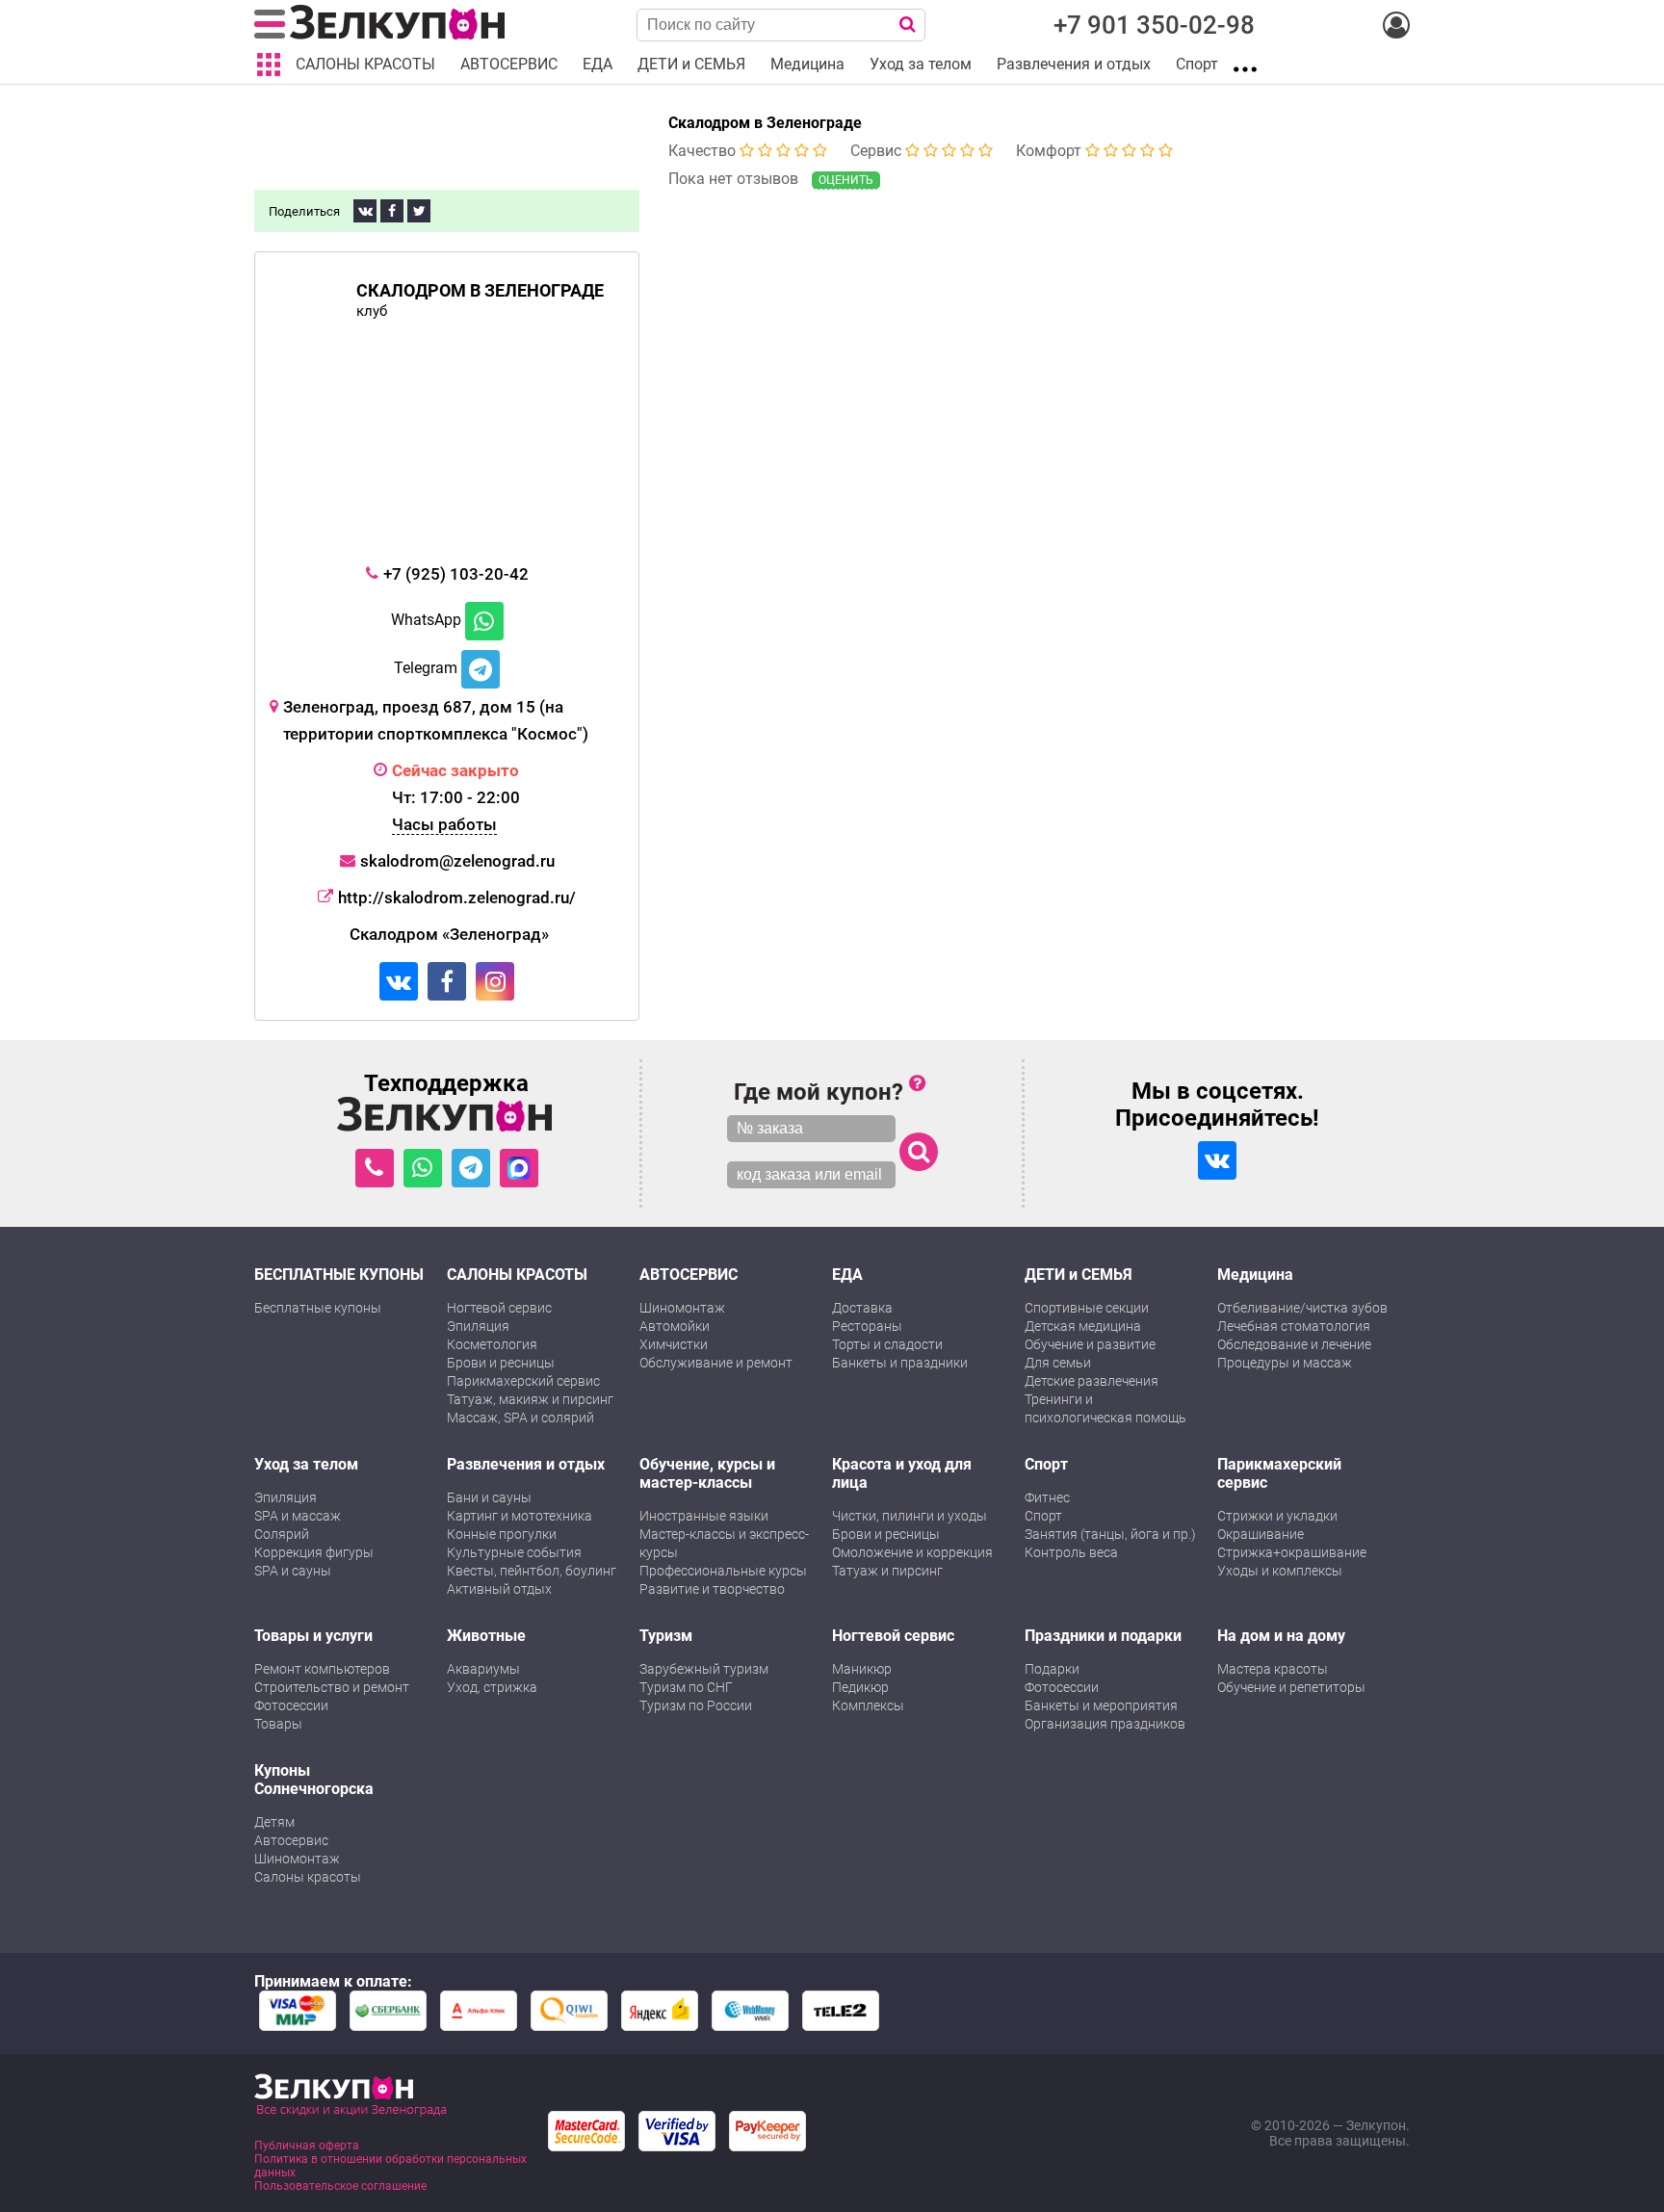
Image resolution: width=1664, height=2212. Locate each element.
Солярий (282, 1534)
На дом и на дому (1281, 1636)
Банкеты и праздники (900, 1363)
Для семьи (1058, 1363)
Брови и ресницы (501, 1363)
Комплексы (868, 1705)
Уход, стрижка (492, 1687)
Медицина (1255, 1275)
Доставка (862, 1308)
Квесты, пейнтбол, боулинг (532, 1571)
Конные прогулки (502, 1534)
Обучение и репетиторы (1291, 1687)
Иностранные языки (704, 1516)
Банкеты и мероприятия (1101, 1705)
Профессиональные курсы (723, 1571)
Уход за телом (306, 1464)
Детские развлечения (1092, 1381)
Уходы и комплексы (1280, 1571)
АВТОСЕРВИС (689, 1275)
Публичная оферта (307, 2146)
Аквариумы (483, 1669)
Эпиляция (478, 1326)
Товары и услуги (313, 1636)
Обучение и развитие (1090, 1344)
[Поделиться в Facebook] (392, 211)
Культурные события (514, 1552)
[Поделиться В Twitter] (419, 211)
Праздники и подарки (1103, 1636)
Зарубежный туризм (704, 1669)
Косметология (492, 1344)
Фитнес (1047, 1497)
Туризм (666, 1636)
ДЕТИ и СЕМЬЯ (1079, 1275)
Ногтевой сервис (499, 1308)
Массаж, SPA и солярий (520, 1418)
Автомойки (675, 1326)
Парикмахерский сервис (523, 1381)
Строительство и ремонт (332, 1687)
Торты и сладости (887, 1344)
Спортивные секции (1087, 1308)
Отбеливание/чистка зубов (1302, 1308)
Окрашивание (1261, 1534)
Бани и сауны (489, 1497)
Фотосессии (291, 1705)
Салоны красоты (308, 1877)
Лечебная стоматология (1294, 1326)
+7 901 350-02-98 (1154, 25)
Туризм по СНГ (686, 1687)
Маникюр (862, 1669)
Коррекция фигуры (314, 1552)
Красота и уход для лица (902, 1473)
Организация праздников (1105, 1724)
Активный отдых (499, 1589)
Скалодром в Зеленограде (765, 123)
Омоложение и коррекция (912, 1552)
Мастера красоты (1273, 1669)
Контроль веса (1071, 1552)
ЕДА (847, 1275)
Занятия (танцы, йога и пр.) (1110, 1534)
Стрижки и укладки (1277, 1516)
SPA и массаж (298, 1516)
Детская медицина (1083, 1326)
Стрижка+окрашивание (1292, 1552)
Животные (486, 1636)
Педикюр (860, 1687)
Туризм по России (696, 1705)
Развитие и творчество (712, 1589)
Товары (278, 1724)
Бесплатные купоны (318, 1308)
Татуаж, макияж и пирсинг (530, 1399)
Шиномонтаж (682, 1308)
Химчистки (674, 1344)
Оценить (846, 180)
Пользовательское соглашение (340, 2186)
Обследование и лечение (1294, 1344)
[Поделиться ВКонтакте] (365, 211)
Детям (274, 1822)
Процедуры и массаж (1285, 1363)
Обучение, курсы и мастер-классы (707, 1473)
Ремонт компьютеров (322, 1669)
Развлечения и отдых (526, 1464)
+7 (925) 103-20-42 (456, 574)
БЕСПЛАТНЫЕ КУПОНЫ (339, 1275)
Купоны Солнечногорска (314, 1780)
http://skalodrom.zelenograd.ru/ (457, 898)
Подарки (1052, 1669)
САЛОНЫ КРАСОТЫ (517, 1275)
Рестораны (867, 1326)
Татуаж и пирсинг (887, 1571)
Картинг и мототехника (520, 1516)
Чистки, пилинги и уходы (910, 1516)
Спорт (1046, 1464)
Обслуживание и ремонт (716, 1363)
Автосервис (291, 1840)
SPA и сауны (293, 1571)
